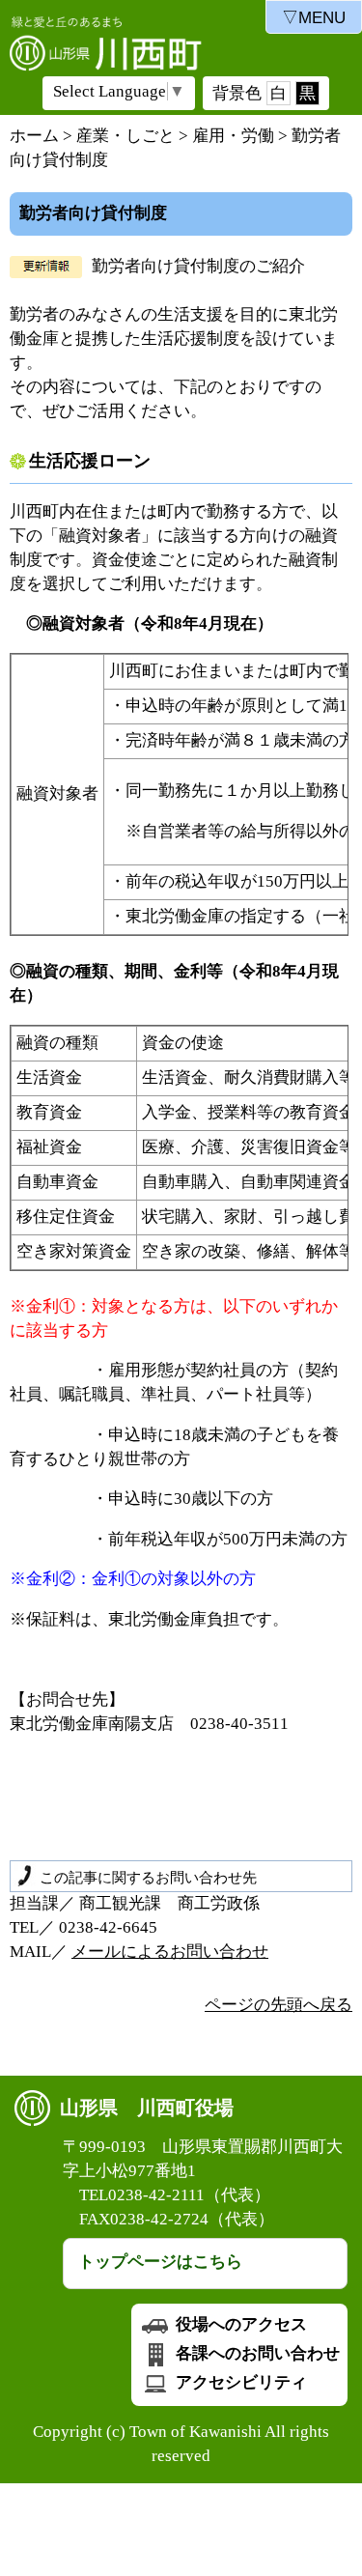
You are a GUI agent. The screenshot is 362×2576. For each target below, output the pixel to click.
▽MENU (314, 18)
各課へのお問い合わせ (256, 2353)
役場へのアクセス (239, 2324)
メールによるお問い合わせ (170, 1952)
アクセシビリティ (239, 2382)
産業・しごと (125, 136)
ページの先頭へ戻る (278, 2005)
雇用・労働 (233, 136)
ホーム (34, 136)
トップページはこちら (160, 2262)
